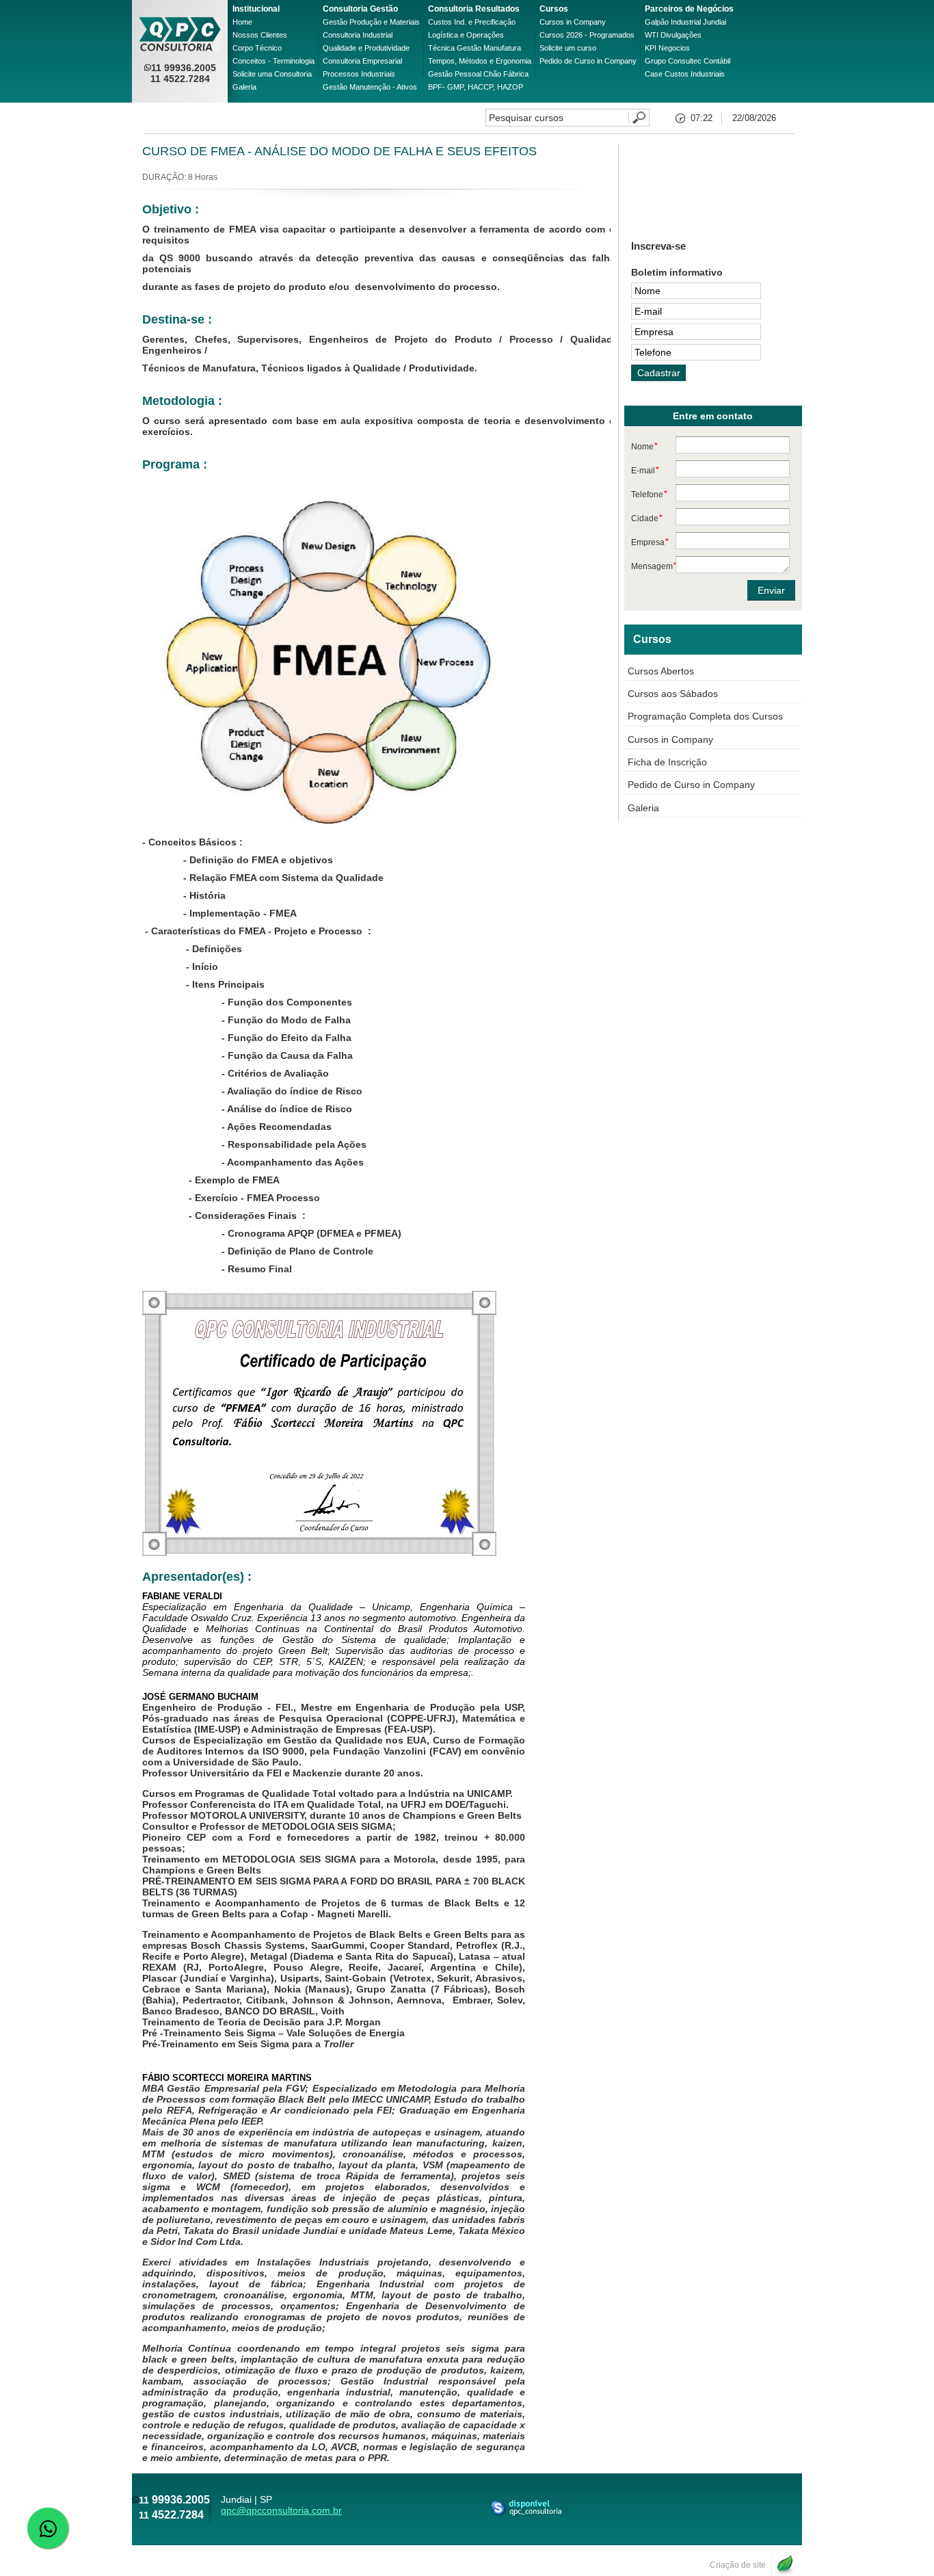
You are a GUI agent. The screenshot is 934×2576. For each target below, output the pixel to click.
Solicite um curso (568, 48)
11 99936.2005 (184, 68)
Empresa (650, 542)
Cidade (646, 518)
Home (242, 22)
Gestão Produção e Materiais (371, 22)
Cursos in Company (573, 22)
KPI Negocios (667, 48)
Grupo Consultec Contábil (688, 61)
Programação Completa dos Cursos (705, 716)
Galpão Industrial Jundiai (685, 22)
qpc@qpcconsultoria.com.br (281, 2510)
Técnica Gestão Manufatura (475, 48)
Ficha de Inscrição (667, 762)
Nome (644, 446)
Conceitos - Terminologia (273, 61)
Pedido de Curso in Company (588, 61)
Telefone (649, 494)
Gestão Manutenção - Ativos (370, 87)
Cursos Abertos (661, 671)
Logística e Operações (466, 35)
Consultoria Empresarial (362, 61)
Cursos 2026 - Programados (587, 35)
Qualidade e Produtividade (366, 48)
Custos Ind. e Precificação (472, 22)
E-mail (645, 470)
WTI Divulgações (673, 35)
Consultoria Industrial (358, 35)
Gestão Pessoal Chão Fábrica (478, 74)
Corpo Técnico (257, 48)
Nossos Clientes (260, 35)
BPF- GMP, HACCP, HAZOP (476, 87)
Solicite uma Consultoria (272, 74)
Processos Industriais (359, 74)
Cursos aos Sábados (673, 694)
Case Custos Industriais (685, 74)
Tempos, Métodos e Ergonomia (480, 61)
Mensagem (653, 566)
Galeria (244, 87)
